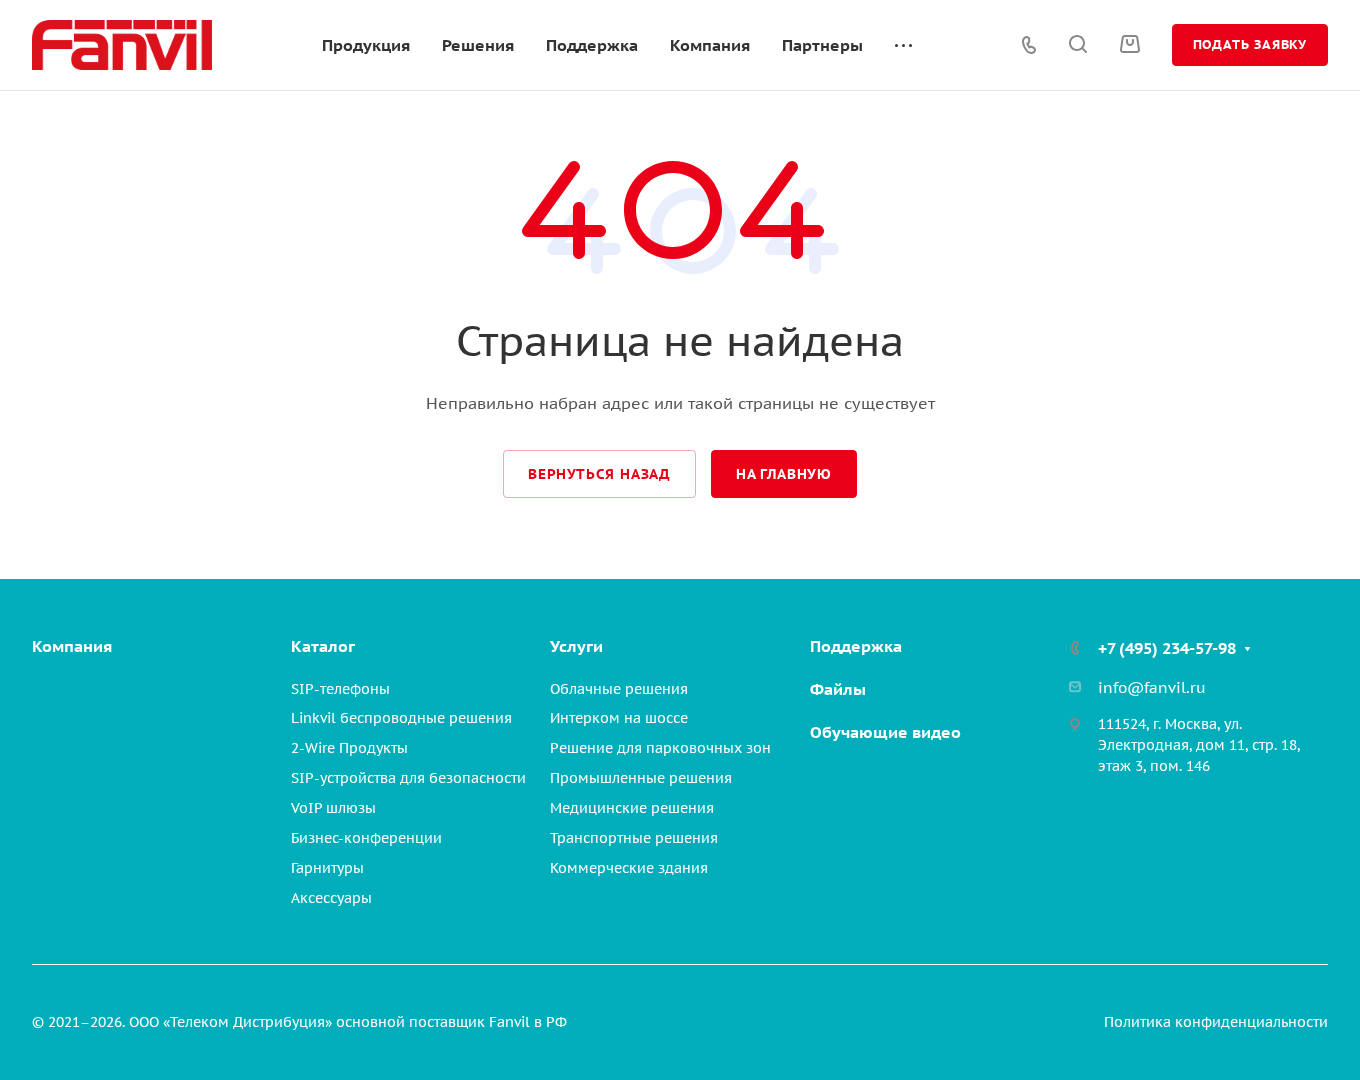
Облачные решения (619, 689)
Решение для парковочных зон (660, 748)
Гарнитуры (327, 868)
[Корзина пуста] (1129, 44)
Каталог (323, 646)
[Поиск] (1077, 44)
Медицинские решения (632, 808)
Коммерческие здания (629, 868)
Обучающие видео (885, 732)
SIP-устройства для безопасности (408, 778)
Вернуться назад (599, 474)
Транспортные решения (634, 838)
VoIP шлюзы (333, 808)
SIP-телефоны (340, 689)
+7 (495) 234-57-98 (1167, 648)
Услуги (576, 646)
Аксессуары (331, 898)
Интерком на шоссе (619, 718)
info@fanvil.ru (1152, 687)
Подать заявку (1250, 44)
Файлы (838, 689)
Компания (72, 646)
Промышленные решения (641, 778)
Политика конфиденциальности (1216, 1022)
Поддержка (856, 646)
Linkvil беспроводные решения (401, 718)
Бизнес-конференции (366, 838)
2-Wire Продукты (349, 748)
